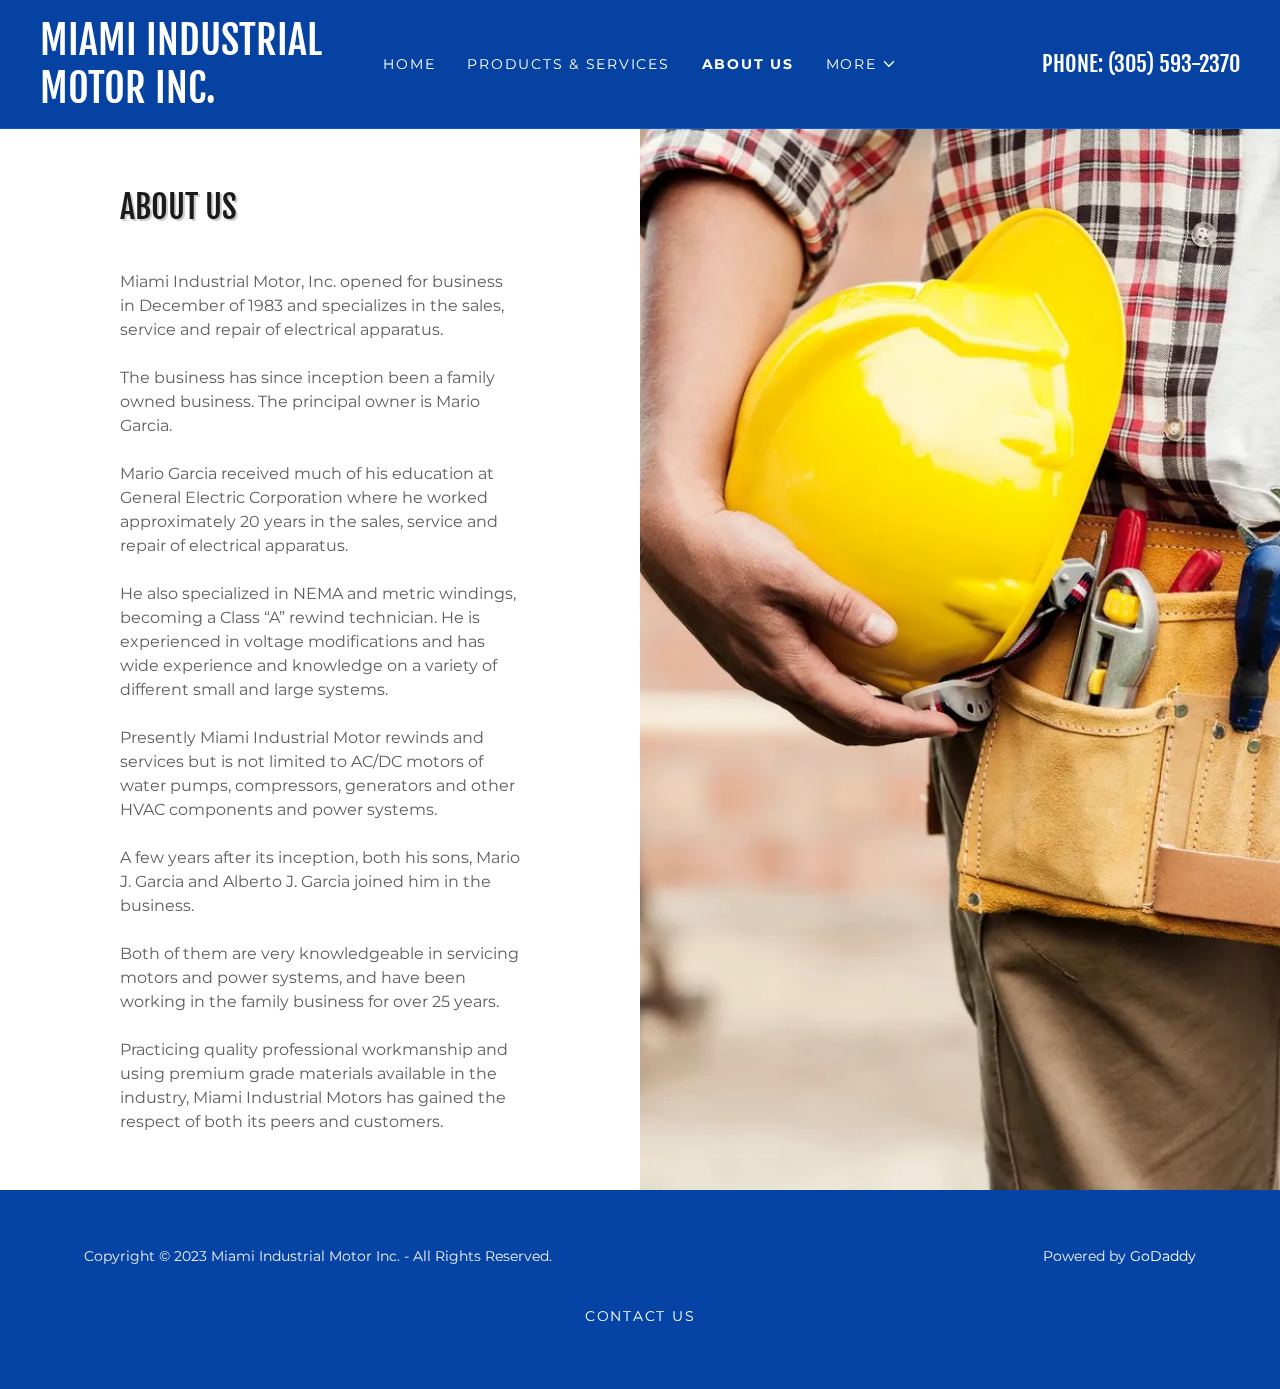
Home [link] (409, 64)
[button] (861, 64)
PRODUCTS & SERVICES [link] (568, 64)
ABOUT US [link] (748, 64)
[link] (190, 97)
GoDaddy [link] (1163, 1256)
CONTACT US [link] (640, 1316)
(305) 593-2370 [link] (1174, 63)
